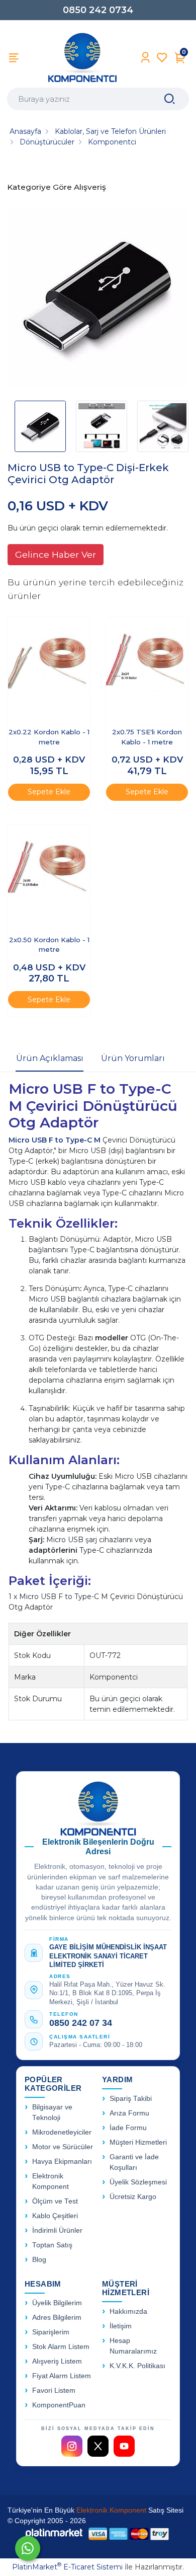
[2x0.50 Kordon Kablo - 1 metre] (49, 875)
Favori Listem (54, 2391)
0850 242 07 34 (81, 2023)
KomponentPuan (59, 2405)
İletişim (121, 2326)
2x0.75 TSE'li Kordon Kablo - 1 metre (147, 737)
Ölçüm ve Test (55, 2201)
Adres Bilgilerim (57, 2318)
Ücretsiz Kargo (133, 2197)
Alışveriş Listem (57, 2361)
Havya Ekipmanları (62, 2162)
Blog (39, 2260)
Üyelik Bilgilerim (57, 2303)
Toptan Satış (52, 2245)
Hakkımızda (128, 2312)
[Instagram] (72, 2446)
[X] (98, 2446)
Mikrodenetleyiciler (62, 2132)
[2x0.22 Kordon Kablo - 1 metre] (49, 668)
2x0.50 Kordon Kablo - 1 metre (49, 945)
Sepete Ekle (49, 792)
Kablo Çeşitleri (55, 2216)
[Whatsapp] (28, 2548)
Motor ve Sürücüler (63, 2147)
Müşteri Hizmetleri (138, 2142)
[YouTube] (124, 2446)
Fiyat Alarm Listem (62, 2376)
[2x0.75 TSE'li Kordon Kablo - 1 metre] (147, 668)
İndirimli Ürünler (57, 2230)
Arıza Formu (129, 2113)
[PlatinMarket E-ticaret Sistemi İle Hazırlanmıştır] (54, 2533)
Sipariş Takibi (131, 2099)
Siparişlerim (51, 2332)
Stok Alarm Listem (61, 2347)
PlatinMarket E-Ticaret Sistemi (67, 2567)
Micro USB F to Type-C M (55, 1140)
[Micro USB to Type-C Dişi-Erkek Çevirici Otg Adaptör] (98, 299)
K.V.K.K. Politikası (137, 2366)
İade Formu (128, 2128)
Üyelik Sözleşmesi (138, 2182)
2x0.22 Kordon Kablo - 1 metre (49, 737)
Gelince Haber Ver (56, 554)
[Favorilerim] (162, 58)
